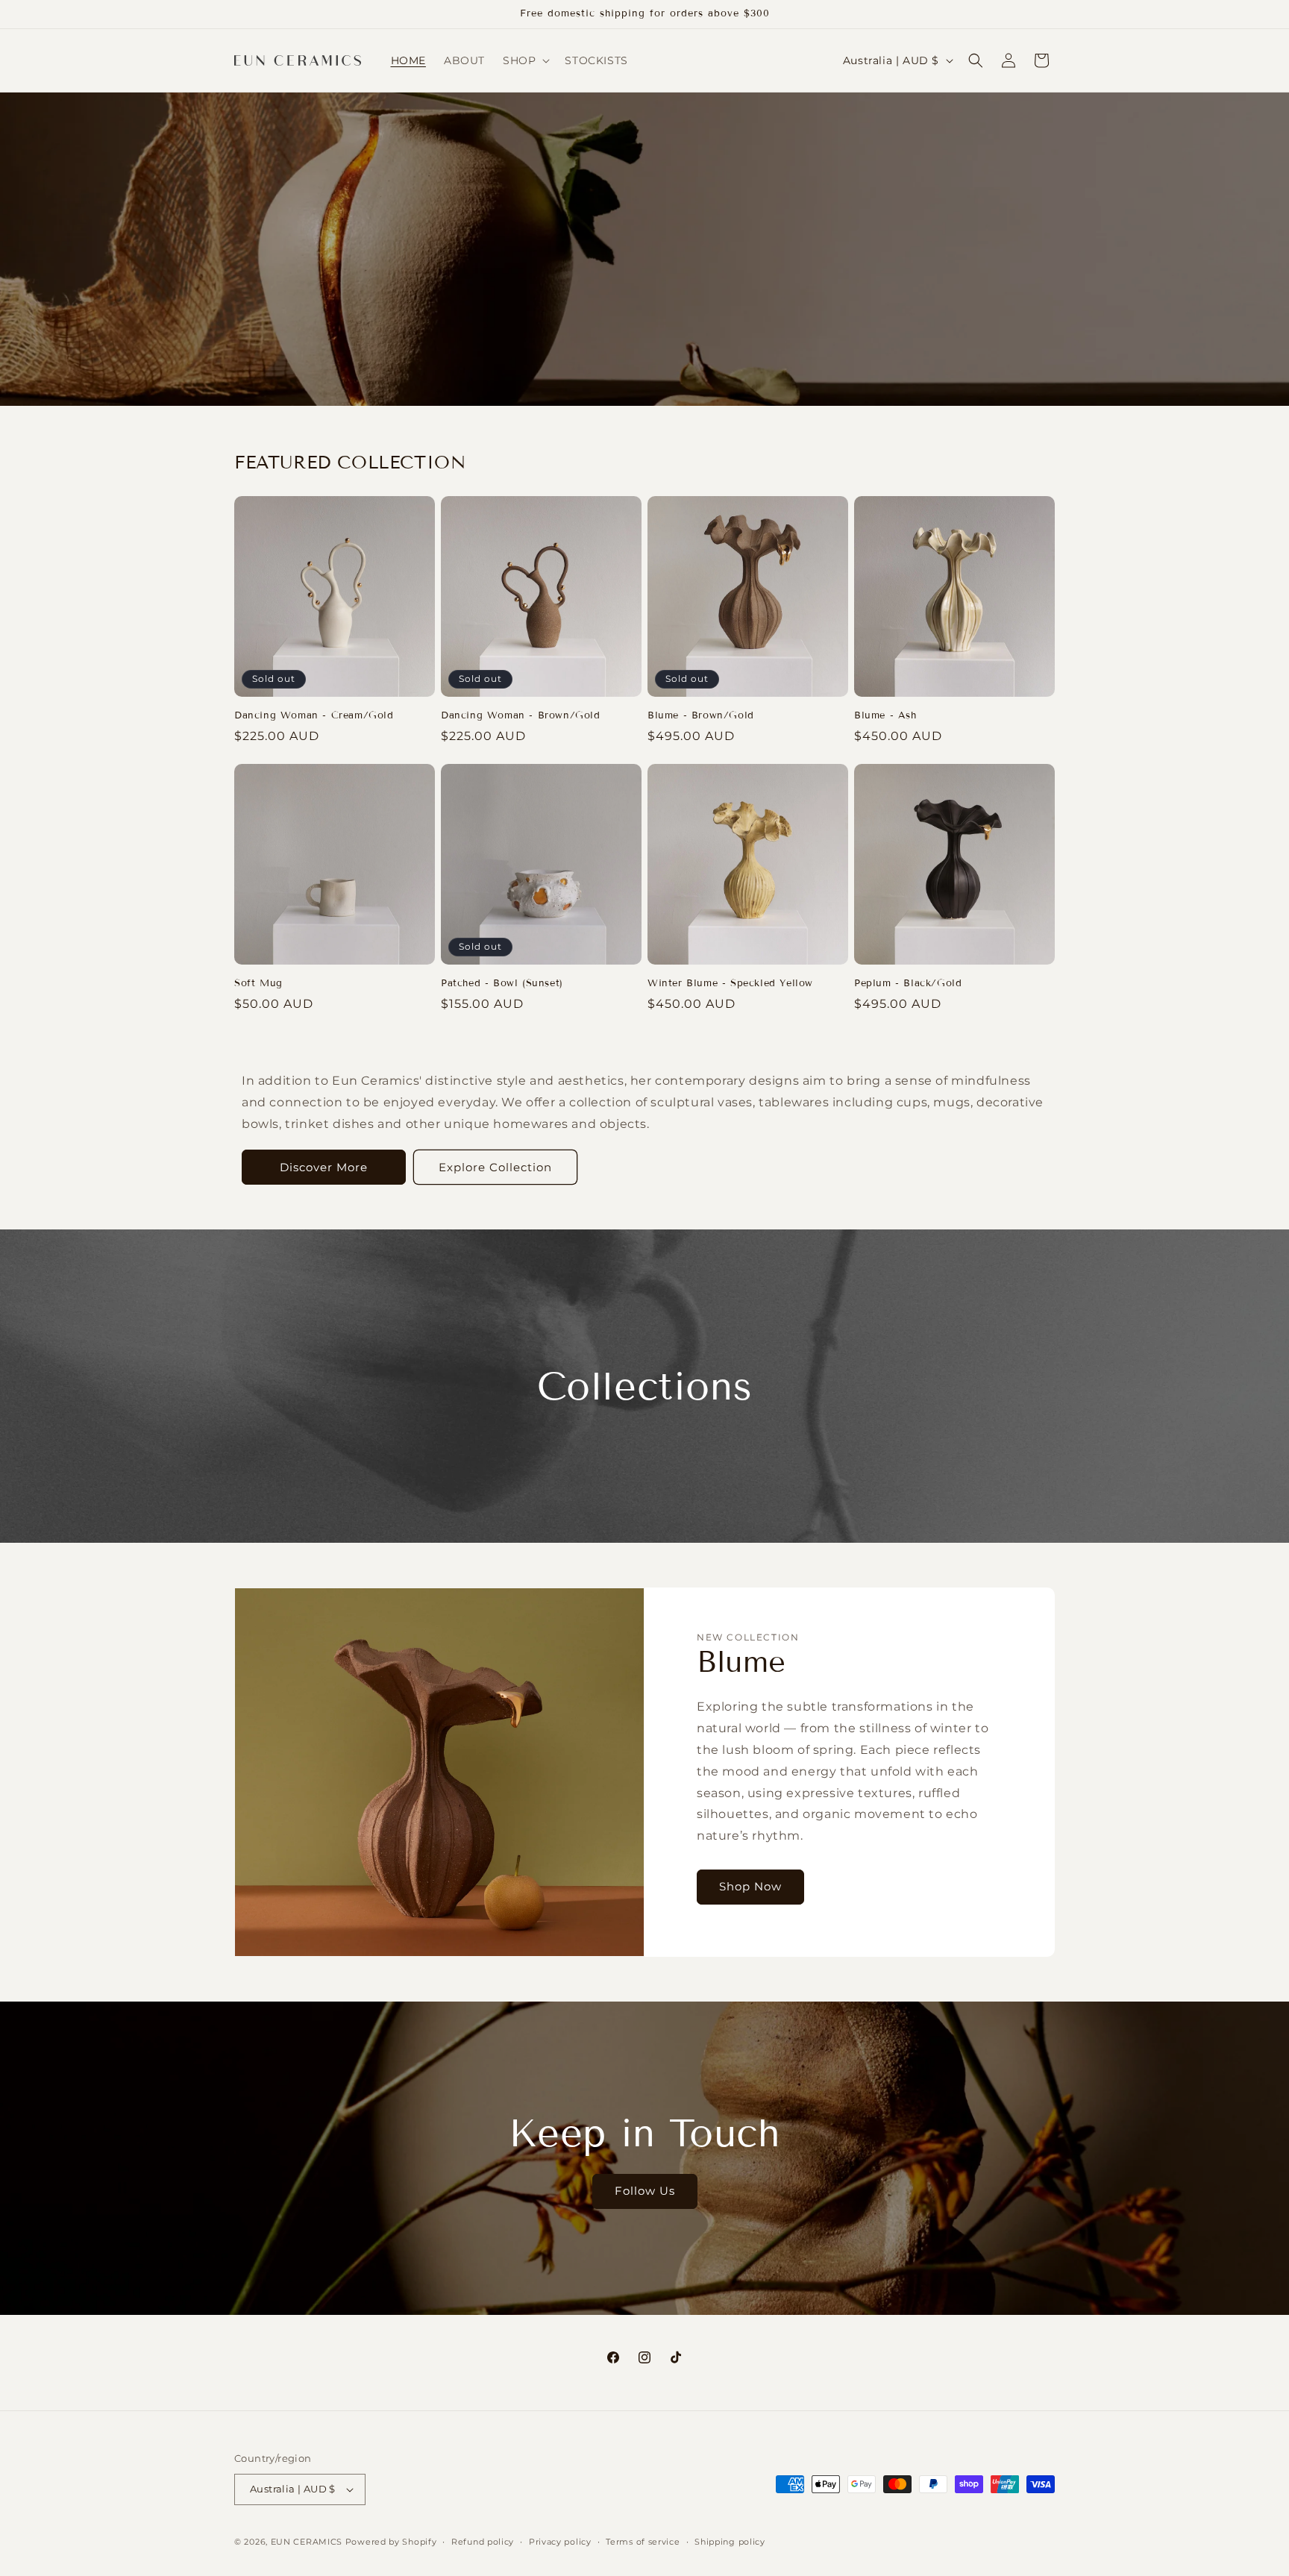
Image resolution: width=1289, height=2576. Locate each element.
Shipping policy (730, 2542)
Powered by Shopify (391, 2542)
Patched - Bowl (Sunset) (502, 983)
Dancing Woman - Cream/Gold (314, 715)
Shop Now (750, 1887)
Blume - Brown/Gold (701, 715)
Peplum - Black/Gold (908, 983)
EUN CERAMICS (307, 2542)
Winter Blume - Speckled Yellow (730, 983)
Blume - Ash (885, 715)
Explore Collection (495, 1167)
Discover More (324, 1167)
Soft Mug (258, 983)
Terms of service (643, 2542)
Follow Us (645, 2191)
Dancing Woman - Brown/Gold (521, 715)
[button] (525, 60)
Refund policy (483, 2542)
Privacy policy (560, 2542)
